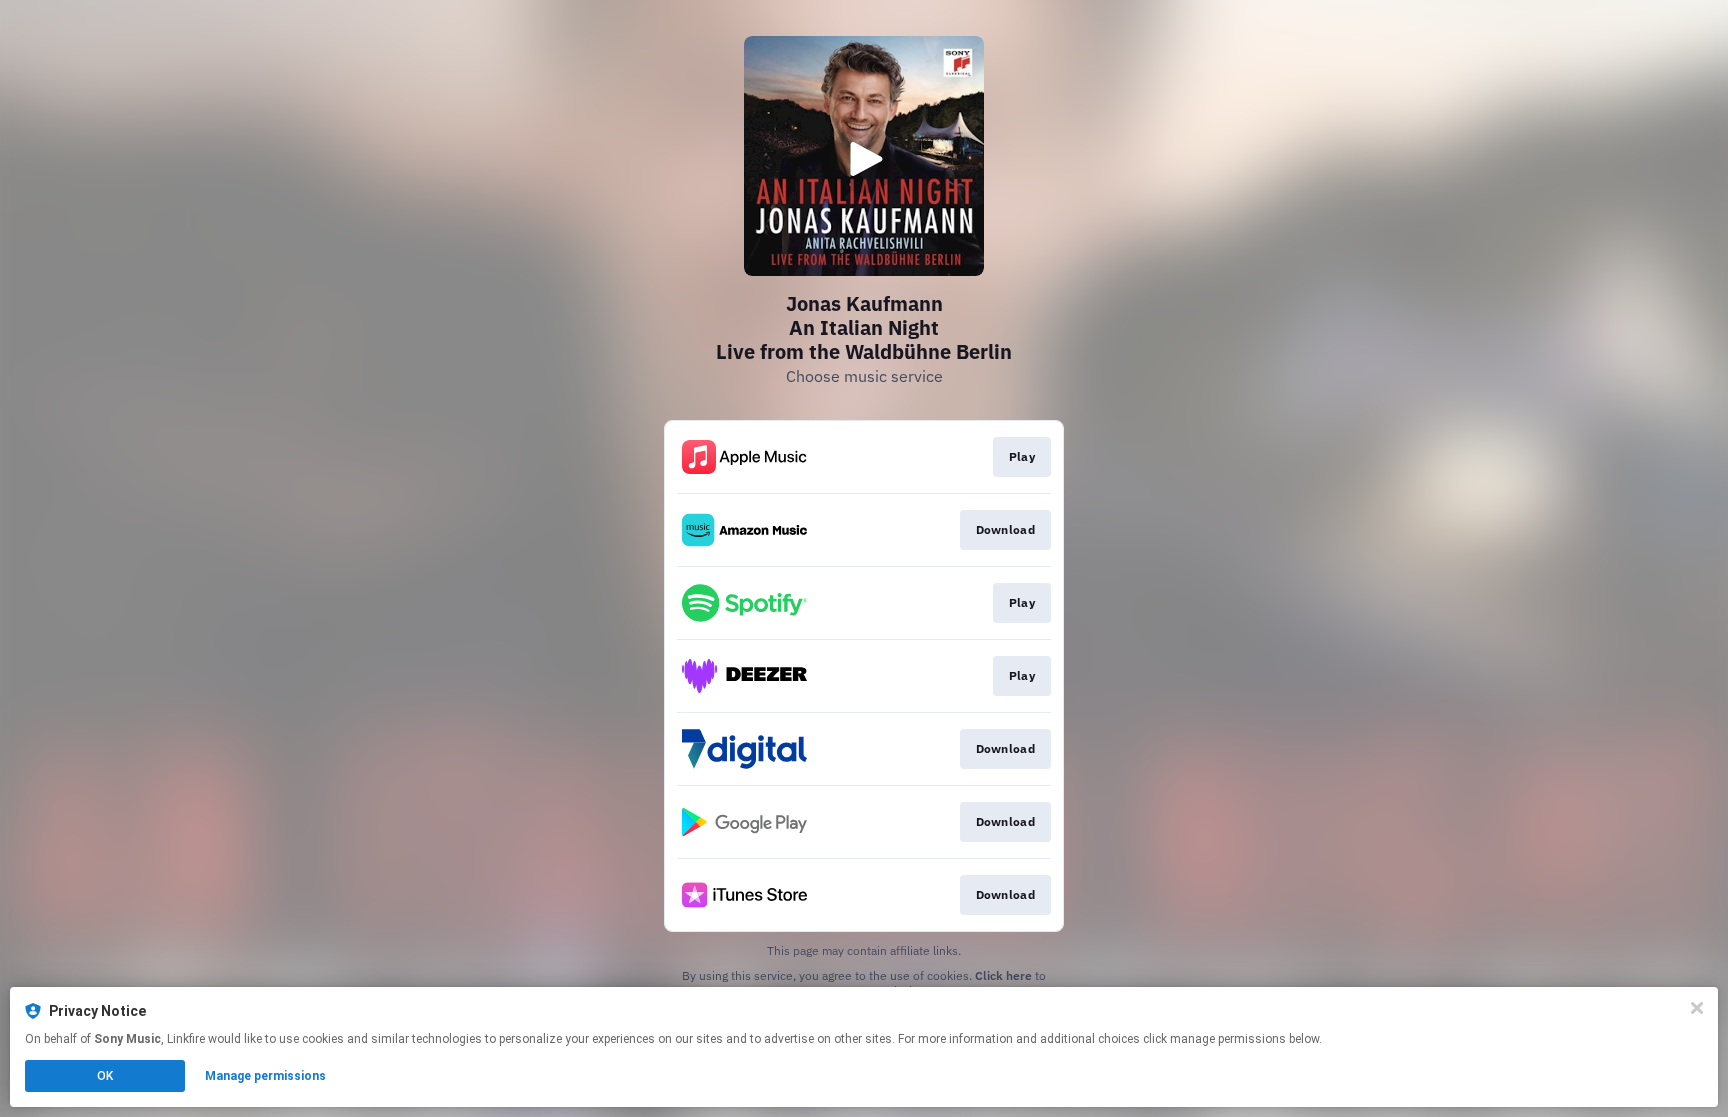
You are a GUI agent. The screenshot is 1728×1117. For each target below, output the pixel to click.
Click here (1003, 975)
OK (105, 1076)
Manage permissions (265, 1076)
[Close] (1697, 1008)
